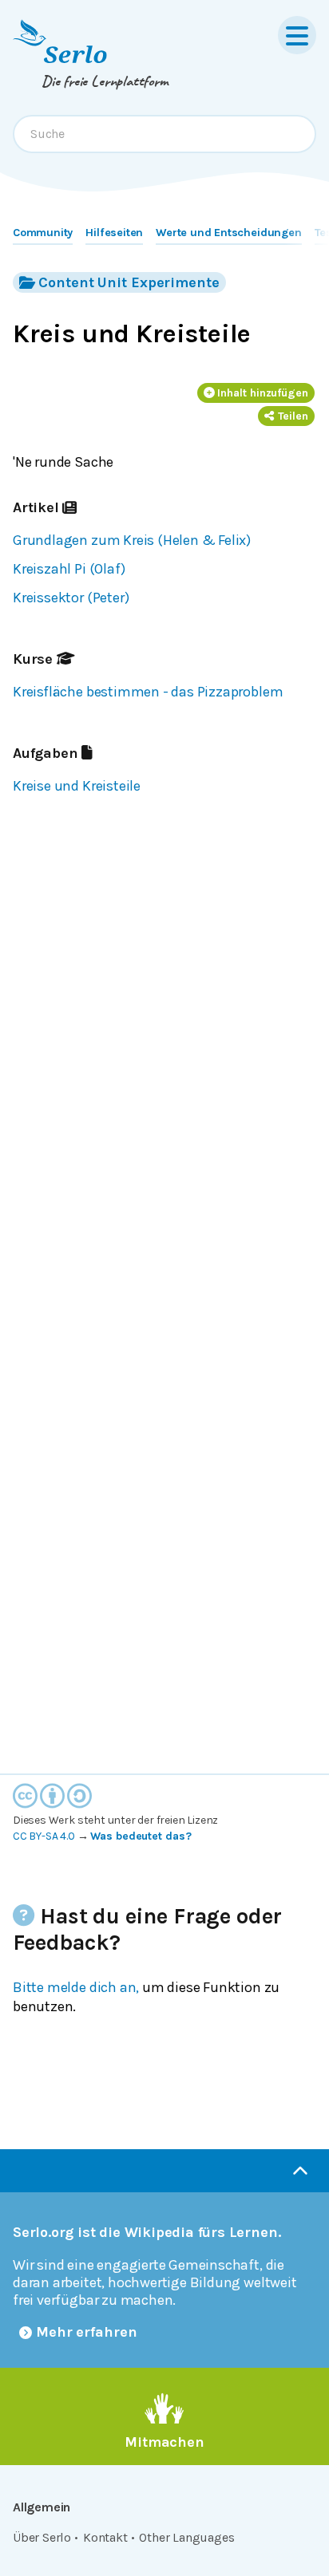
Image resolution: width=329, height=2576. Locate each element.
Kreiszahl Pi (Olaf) (69, 569)
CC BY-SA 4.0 (44, 1836)
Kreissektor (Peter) (71, 598)
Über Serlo (42, 2537)
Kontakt (105, 2537)
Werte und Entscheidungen (228, 233)
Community (43, 233)
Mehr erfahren (87, 2332)
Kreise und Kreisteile (77, 786)
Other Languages (186, 2537)
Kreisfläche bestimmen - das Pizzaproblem (148, 692)
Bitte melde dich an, (76, 1987)
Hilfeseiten (114, 233)
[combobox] (164, 134)
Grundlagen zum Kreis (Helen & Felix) (132, 540)
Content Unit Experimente (129, 282)
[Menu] (297, 35)
